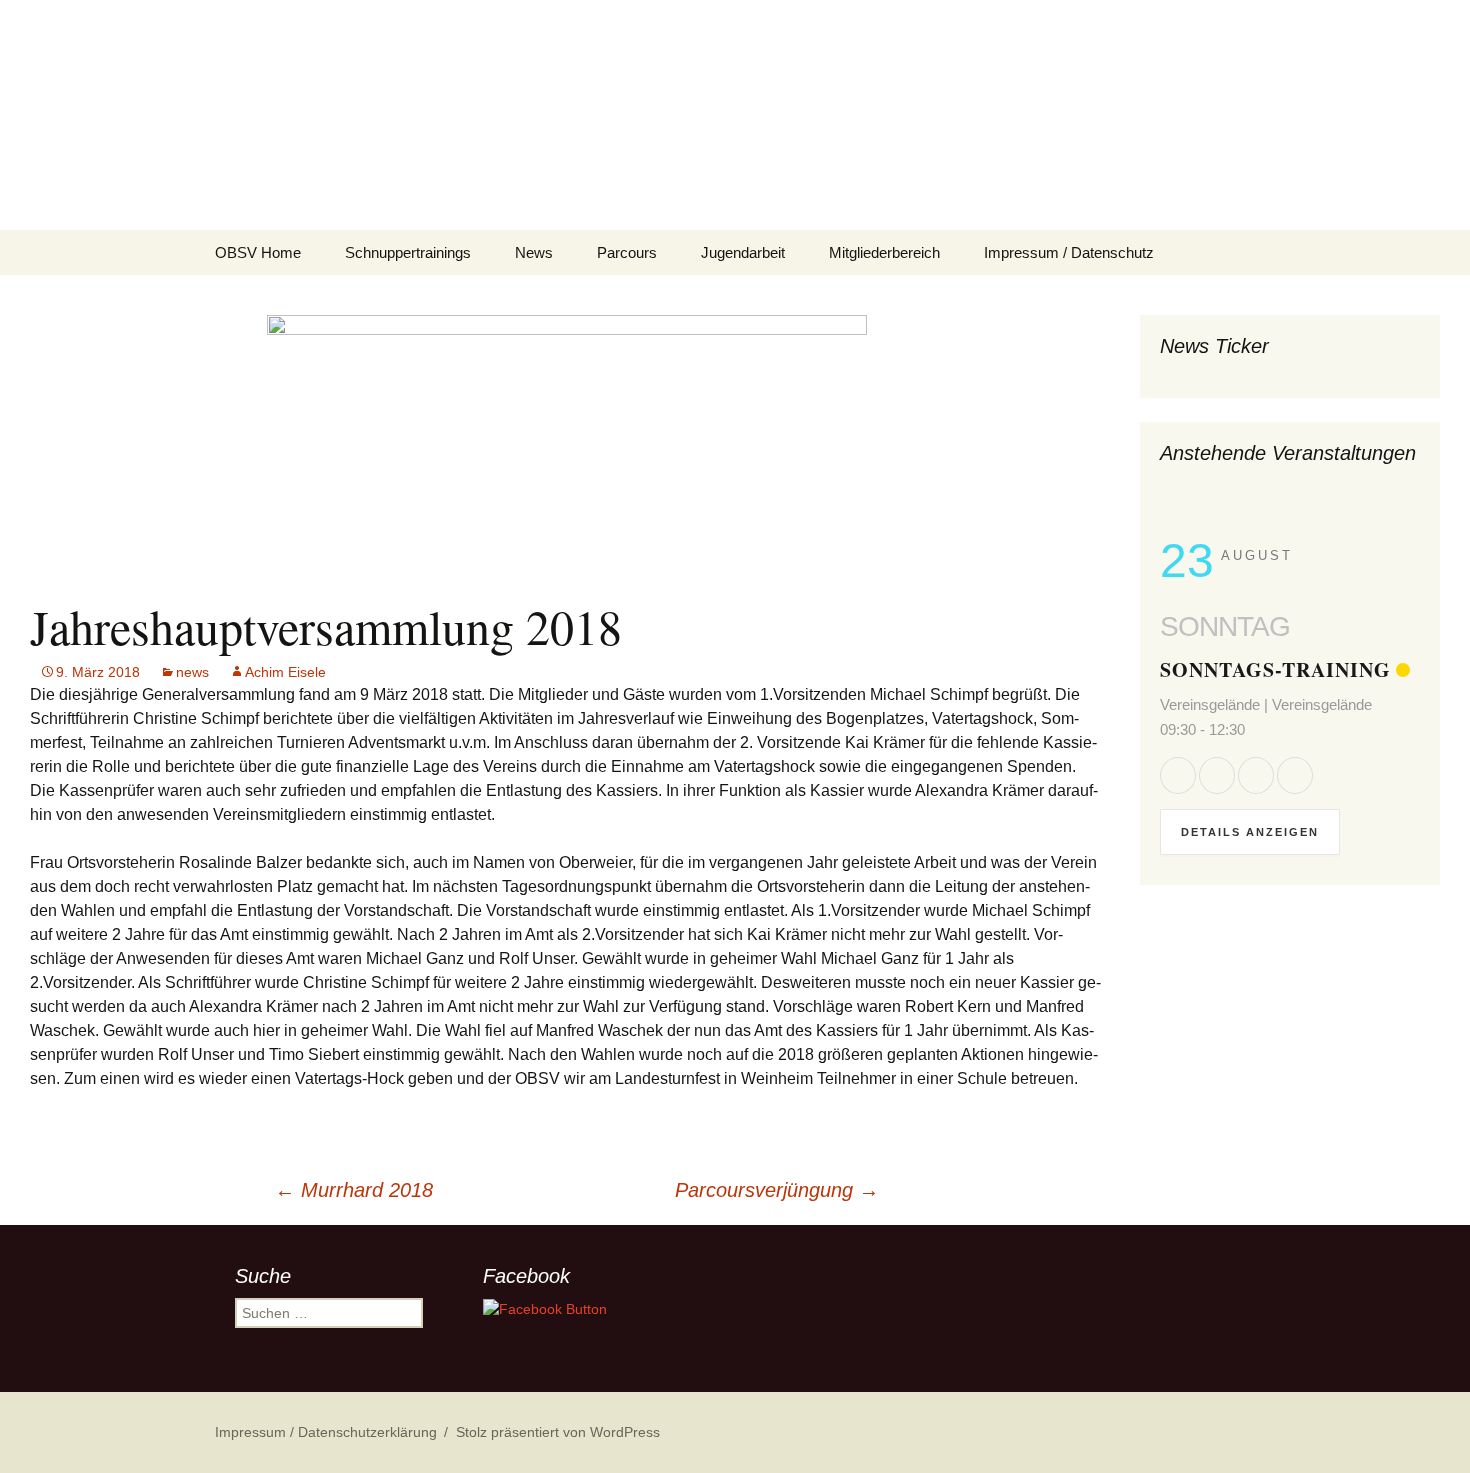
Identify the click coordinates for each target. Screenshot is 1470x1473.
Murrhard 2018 (354, 1190)
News (534, 252)
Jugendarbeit (743, 252)
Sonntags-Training (1275, 669)
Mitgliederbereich (884, 252)
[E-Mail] (1295, 775)
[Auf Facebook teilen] (1178, 775)
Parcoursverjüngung (777, 1190)
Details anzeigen (1250, 832)
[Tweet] (1217, 775)
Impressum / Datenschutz (1069, 252)
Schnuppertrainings (408, 252)
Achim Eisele (285, 672)
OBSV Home (258, 252)
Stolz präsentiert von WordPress (558, 1432)
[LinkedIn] (1256, 775)
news (192, 672)
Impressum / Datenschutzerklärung (326, 1432)
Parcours (627, 252)
